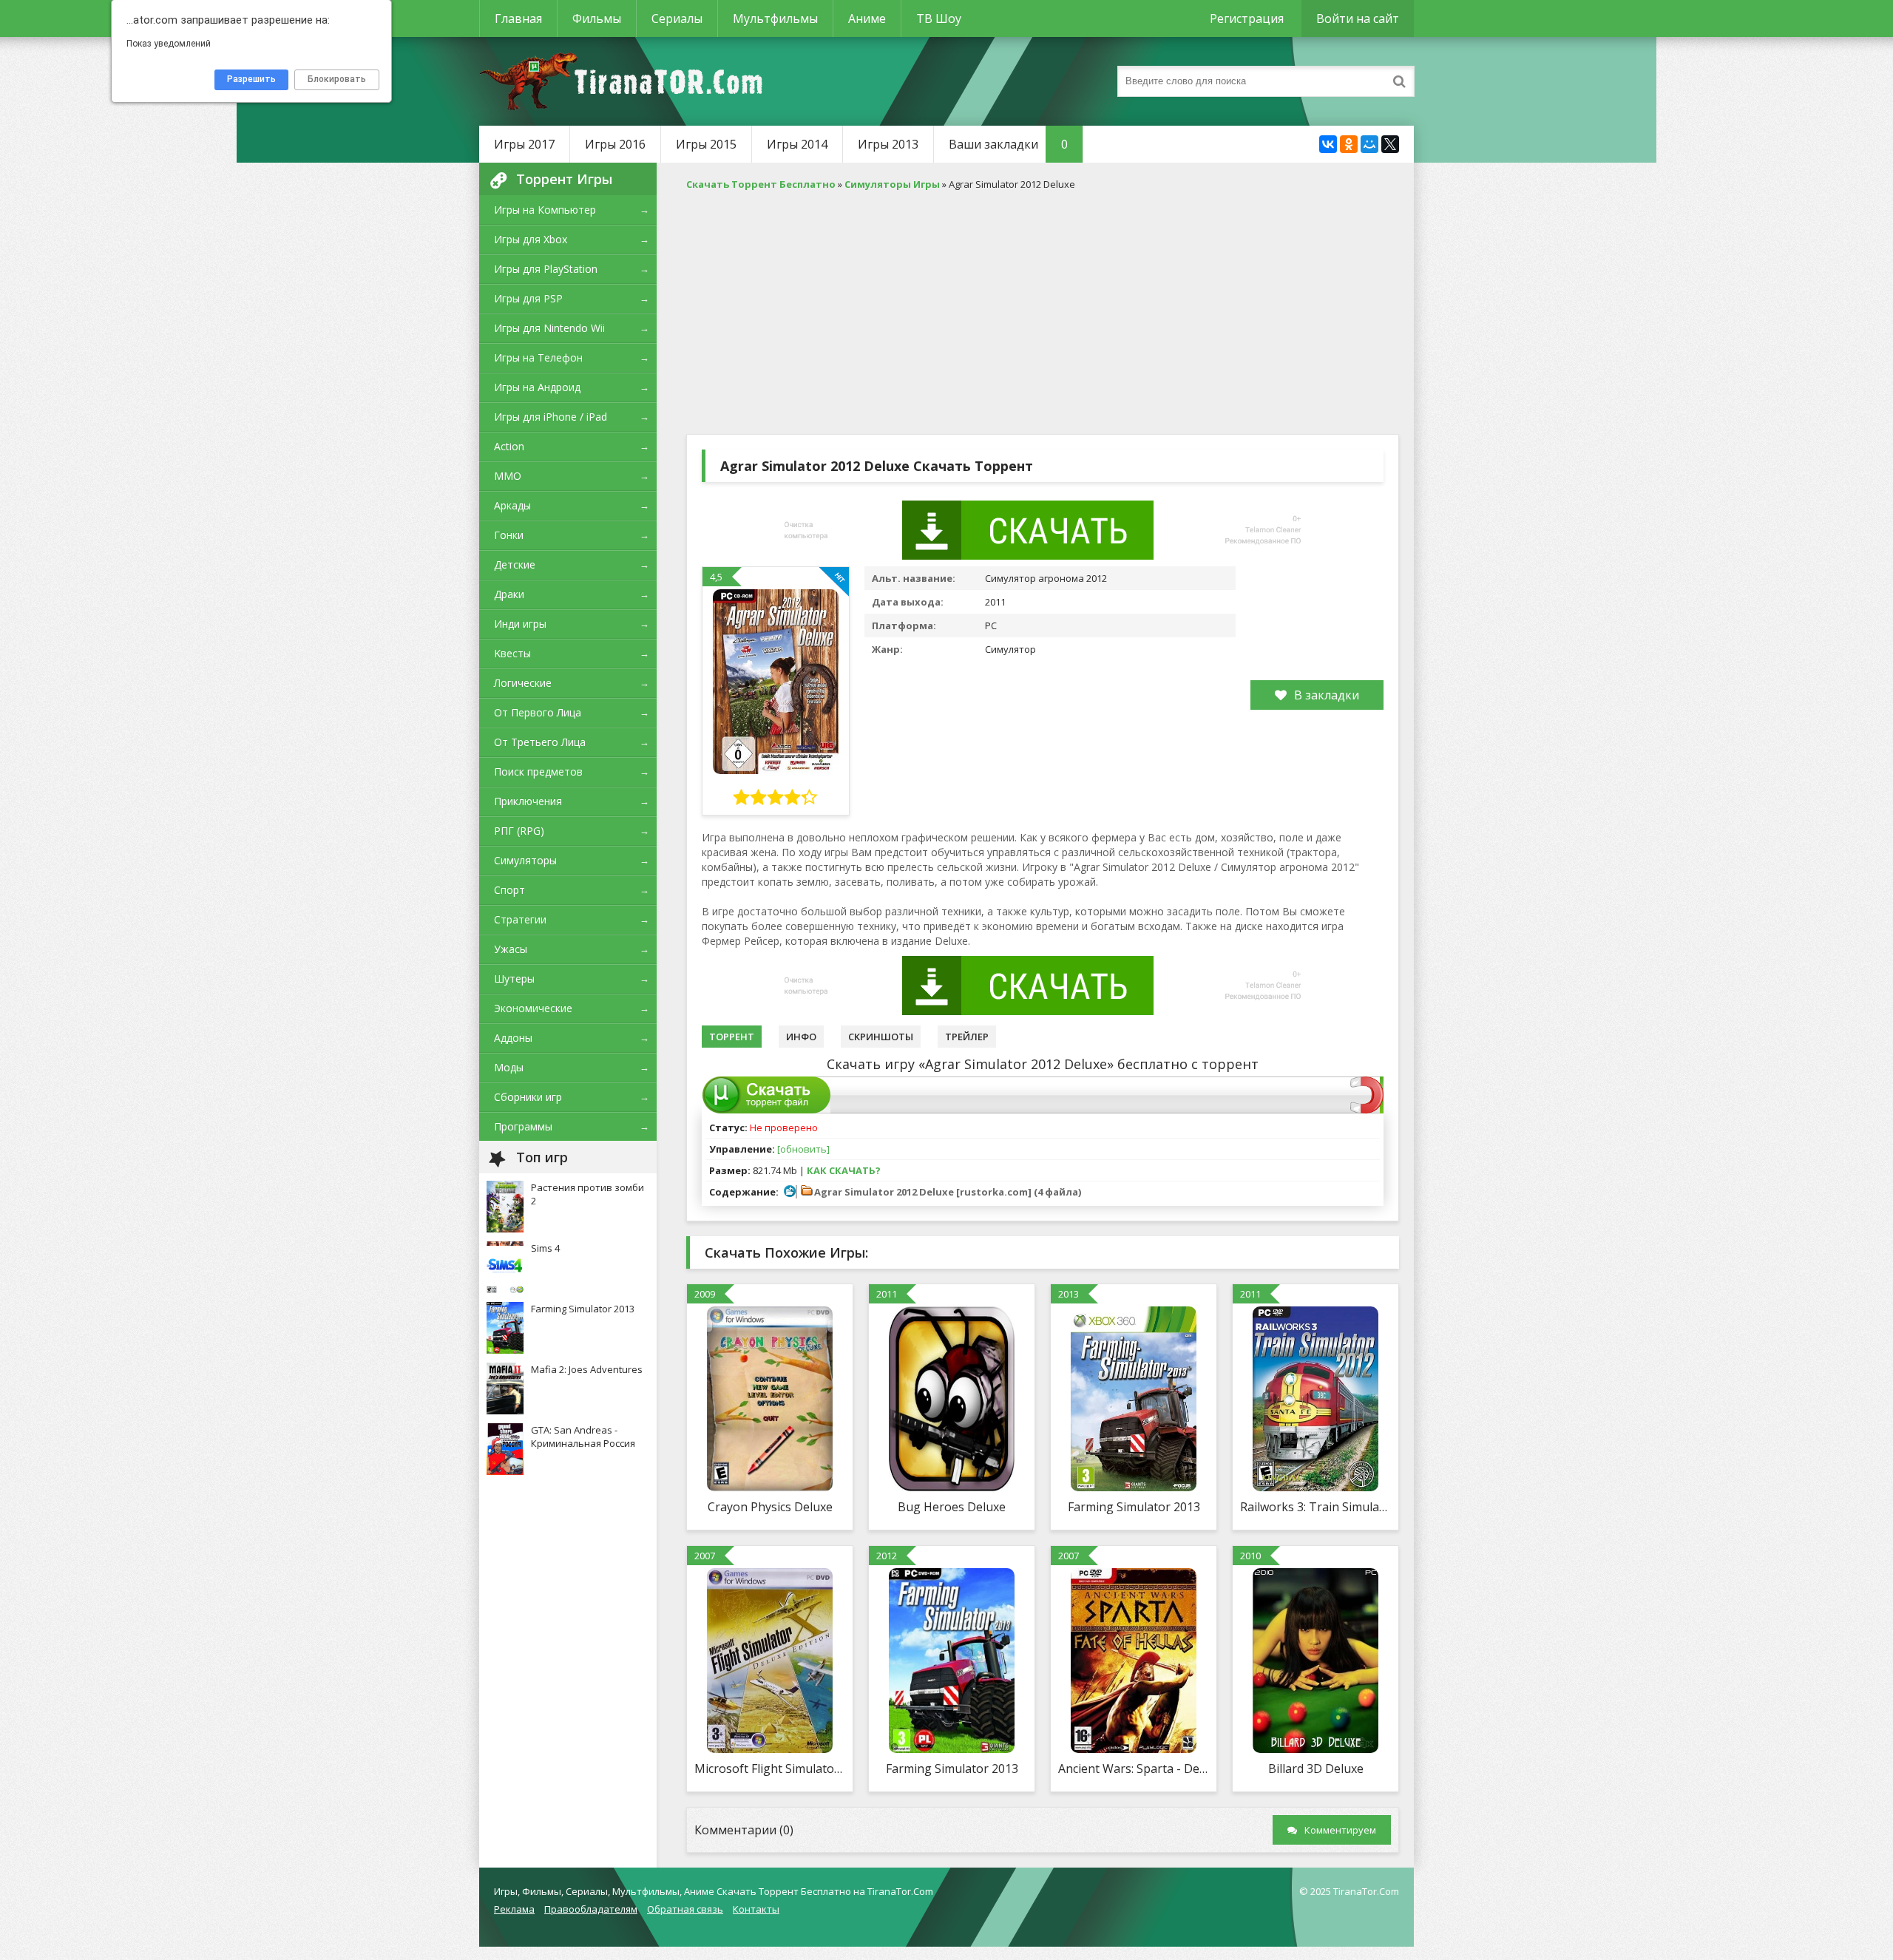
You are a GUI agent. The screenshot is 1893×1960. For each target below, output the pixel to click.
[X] (1390, 144)
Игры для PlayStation (546, 269)
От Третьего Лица (540, 742)
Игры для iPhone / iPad (551, 417)
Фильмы (597, 18)
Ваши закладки (1008, 144)
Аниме (867, 18)
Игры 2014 (797, 144)
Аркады (512, 505)
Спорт (509, 890)
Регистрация (1247, 18)
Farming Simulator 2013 (1134, 1507)
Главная (518, 18)
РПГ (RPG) (519, 831)
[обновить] (803, 1149)
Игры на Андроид (537, 387)
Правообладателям (591, 1909)
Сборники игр (528, 1097)
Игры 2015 (706, 144)
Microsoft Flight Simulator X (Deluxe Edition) (770, 1769)
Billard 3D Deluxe (1316, 1769)
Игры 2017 (524, 144)
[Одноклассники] (1349, 144)
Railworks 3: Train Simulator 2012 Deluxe (1315, 1507)
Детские (515, 564)
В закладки (1327, 695)
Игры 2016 (615, 144)
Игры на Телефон (538, 357)
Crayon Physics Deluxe (770, 1507)
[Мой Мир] (1369, 144)
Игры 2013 (888, 144)
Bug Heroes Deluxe (952, 1507)
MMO (508, 476)
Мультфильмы (775, 18)
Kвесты (512, 653)
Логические (523, 683)
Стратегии (520, 919)
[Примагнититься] (1367, 1110)
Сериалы (677, 18)
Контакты (756, 1909)
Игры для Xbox (531, 239)
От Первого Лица (538, 712)
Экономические (533, 1008)
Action (509, 446)
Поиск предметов (538, 772)
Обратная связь (685, 1909)
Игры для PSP (528, 298)
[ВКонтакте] (1328, 144)
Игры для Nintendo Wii (549, 328)
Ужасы (511, 949)
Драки (509, 594)
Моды (509, 1067)
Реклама (514, 1909)
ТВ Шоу (939, 18)
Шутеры (514, 979)
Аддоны (513, 1038)
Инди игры (520, 624)
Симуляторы (525, 860)
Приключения (528, 801)
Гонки (509, 535)
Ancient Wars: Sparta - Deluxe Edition (1134, 1769)
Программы (523, 1126)
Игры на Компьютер (545, 210)
